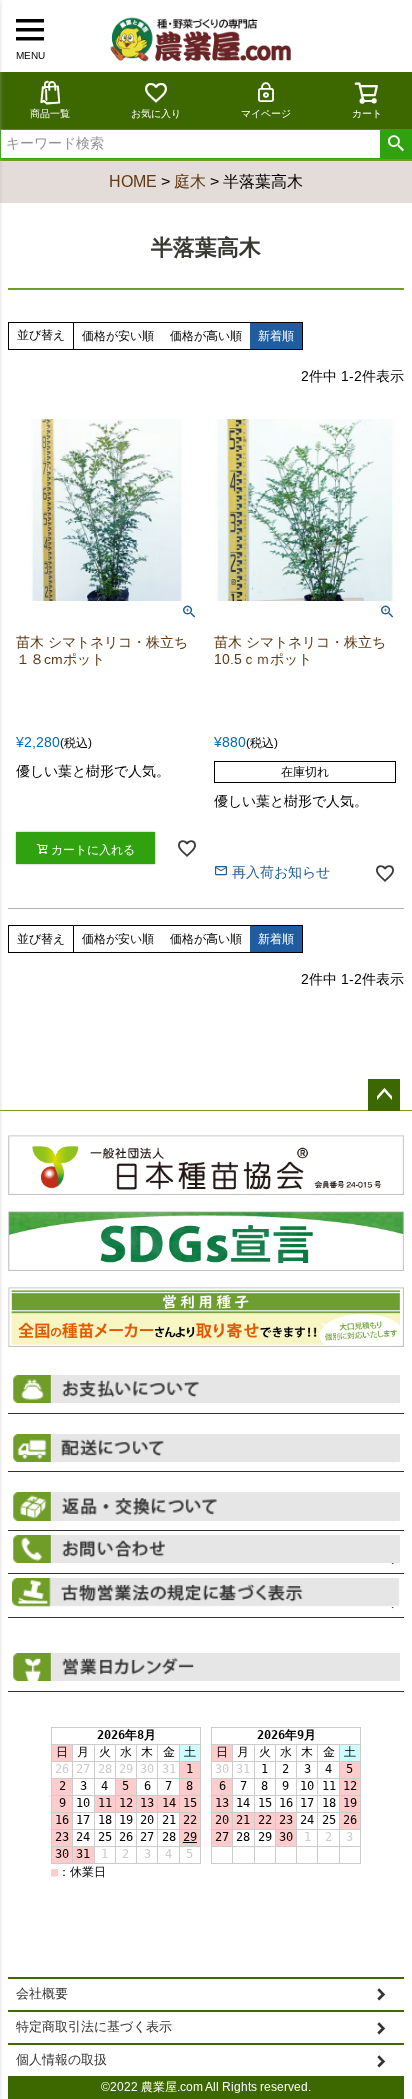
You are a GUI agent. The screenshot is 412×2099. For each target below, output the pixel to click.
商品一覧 (50, 113)
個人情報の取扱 (61, 2060)
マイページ (266, 113)
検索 (395, 144)
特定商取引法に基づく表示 (94, 2027)
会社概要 (42, 1994)
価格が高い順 (206, 336)
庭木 (190, 181)
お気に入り (156, 113)
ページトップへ (384, 1095)
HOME (133, 181)
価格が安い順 (118, 336)
